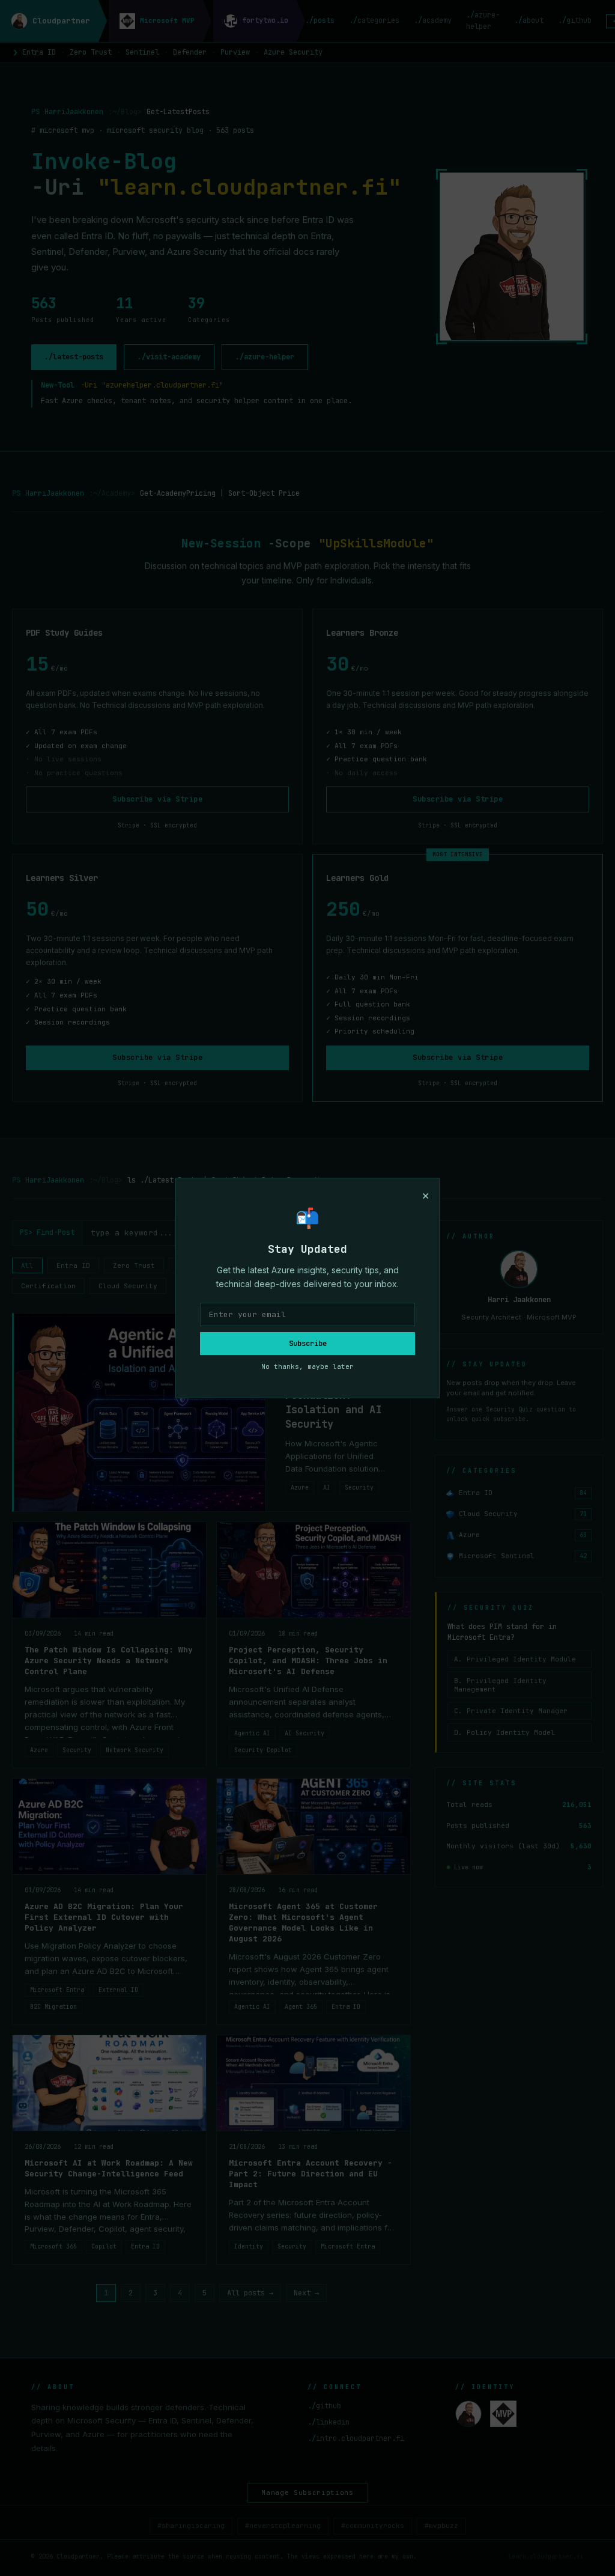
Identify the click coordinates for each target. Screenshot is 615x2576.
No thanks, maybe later (307, 1366)
